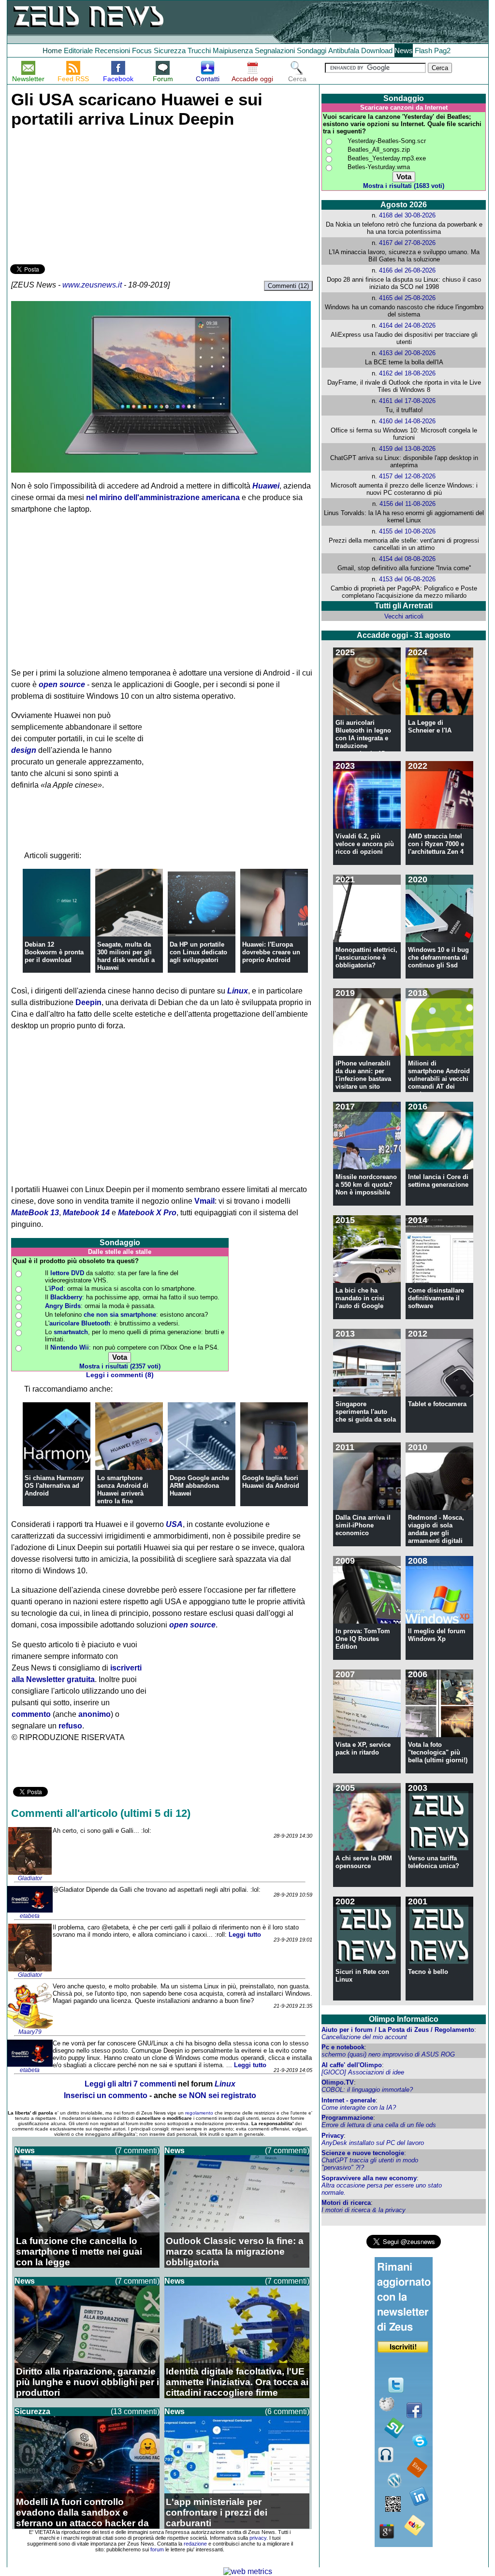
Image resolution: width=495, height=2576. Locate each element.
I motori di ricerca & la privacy (364, 2210)
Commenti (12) (288, 286)
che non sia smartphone (120, 1315)
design (24, 750)
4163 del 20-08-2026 (407, 353)
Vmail (204, 1201)
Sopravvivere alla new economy (369, 2178)
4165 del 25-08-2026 (407, 298)
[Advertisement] (83, 194)
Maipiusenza (233, 50)
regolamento (199, 2113)
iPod (56, 1288)
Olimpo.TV (338, 2082)
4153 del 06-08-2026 (407, 579)
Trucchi (199, 50)
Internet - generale (349, 2100)
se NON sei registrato (217, 2095)
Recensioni (112, 50)
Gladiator (30, 1878)
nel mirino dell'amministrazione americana (163, 497)
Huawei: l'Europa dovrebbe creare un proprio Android (271, 952)
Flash (423, 50)
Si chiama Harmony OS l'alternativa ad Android (54, 1486)
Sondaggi (312, 50)
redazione (195, 2544)
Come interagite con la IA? (359, 2108)
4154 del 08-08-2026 (407, 559)
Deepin (88, 1002)
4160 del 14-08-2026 (407, 421)
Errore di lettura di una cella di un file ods (379, 2125)
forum (157, 2549)
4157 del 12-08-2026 (407, 476)
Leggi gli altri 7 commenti (130, 2084)
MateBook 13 (35, 1213)
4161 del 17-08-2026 (407, 401)
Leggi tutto (245, 1935)
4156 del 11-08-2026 (408, 504)
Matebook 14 (86, 1213)
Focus (142, 50)
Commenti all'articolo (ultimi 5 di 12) (101, 1813)
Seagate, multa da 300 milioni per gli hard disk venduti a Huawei (126, 956)
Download (377, 50)
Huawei (266, 486)
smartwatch (71, 1332)
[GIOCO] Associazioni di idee (363, 2072)
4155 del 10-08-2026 (407, 531)
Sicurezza (170, 50)
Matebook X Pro (147, 1213)
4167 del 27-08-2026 (407, 243)
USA (174, 1524)
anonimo (95, 1714)
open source (62, 684)
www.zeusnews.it (92, 285)
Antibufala (344, 50)
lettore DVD (67, 1273)
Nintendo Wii (70, 1347)
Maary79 (30, 2032)
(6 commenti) (287, 2411)
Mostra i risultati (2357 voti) (120, 1366)
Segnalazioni (275, 50)
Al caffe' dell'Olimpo (352, 2065)
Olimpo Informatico (404, 2019)
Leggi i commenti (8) (120, 1375)
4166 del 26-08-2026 (407, 270)
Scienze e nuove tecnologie (363, 2153)
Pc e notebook (343, 2047)
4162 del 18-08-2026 (407, 373)
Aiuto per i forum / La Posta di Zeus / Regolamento (398, 2030)
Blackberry (66, 1297)
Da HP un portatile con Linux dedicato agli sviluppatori (198, 952)
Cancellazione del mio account (364, 2037)
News (404, 50)
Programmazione (347, 2118)
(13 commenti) (135, 2411)
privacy (258, 2538)
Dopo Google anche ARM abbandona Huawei (199, 1486)
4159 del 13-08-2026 (407, 449)
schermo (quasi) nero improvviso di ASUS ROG (388, 2054)
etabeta (30, 1916)
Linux (238, 991)
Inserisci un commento (106, 2095)
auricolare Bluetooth (80, 1323)
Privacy (333, 2136)
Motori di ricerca (346, 2203)
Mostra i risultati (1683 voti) (404, 186)
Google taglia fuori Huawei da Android (271, 1482)
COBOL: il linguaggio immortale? (367, 2090)
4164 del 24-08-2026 (407, 325)
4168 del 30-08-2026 (407, 215)
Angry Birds (63, 1306)
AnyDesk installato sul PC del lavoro (373, 2143)
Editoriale (78, 50)
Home (52, 50)
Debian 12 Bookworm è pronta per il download (54, 952)
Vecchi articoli (404, 616)
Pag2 (442, 50)
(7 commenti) (137, 2151)
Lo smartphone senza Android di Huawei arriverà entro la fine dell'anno (123, 1493)
